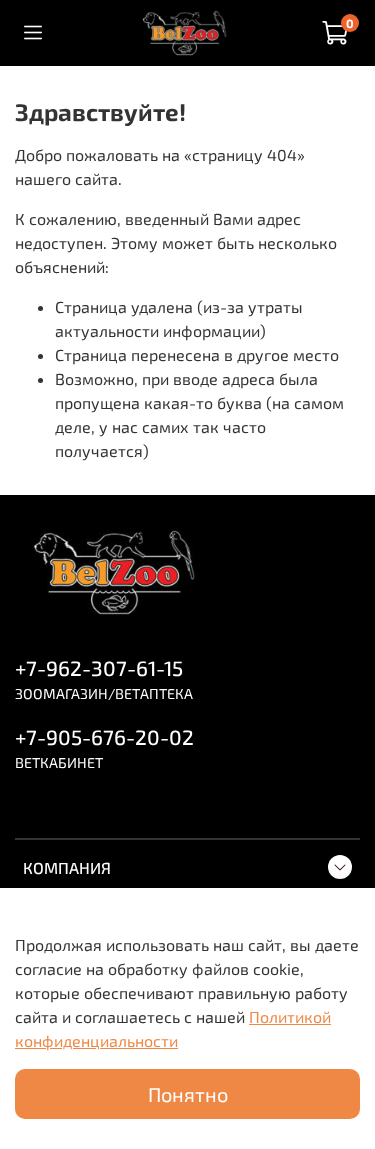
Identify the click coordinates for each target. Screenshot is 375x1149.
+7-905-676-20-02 (104, 736)
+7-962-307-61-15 (99, 667)
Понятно (188, 1094)
